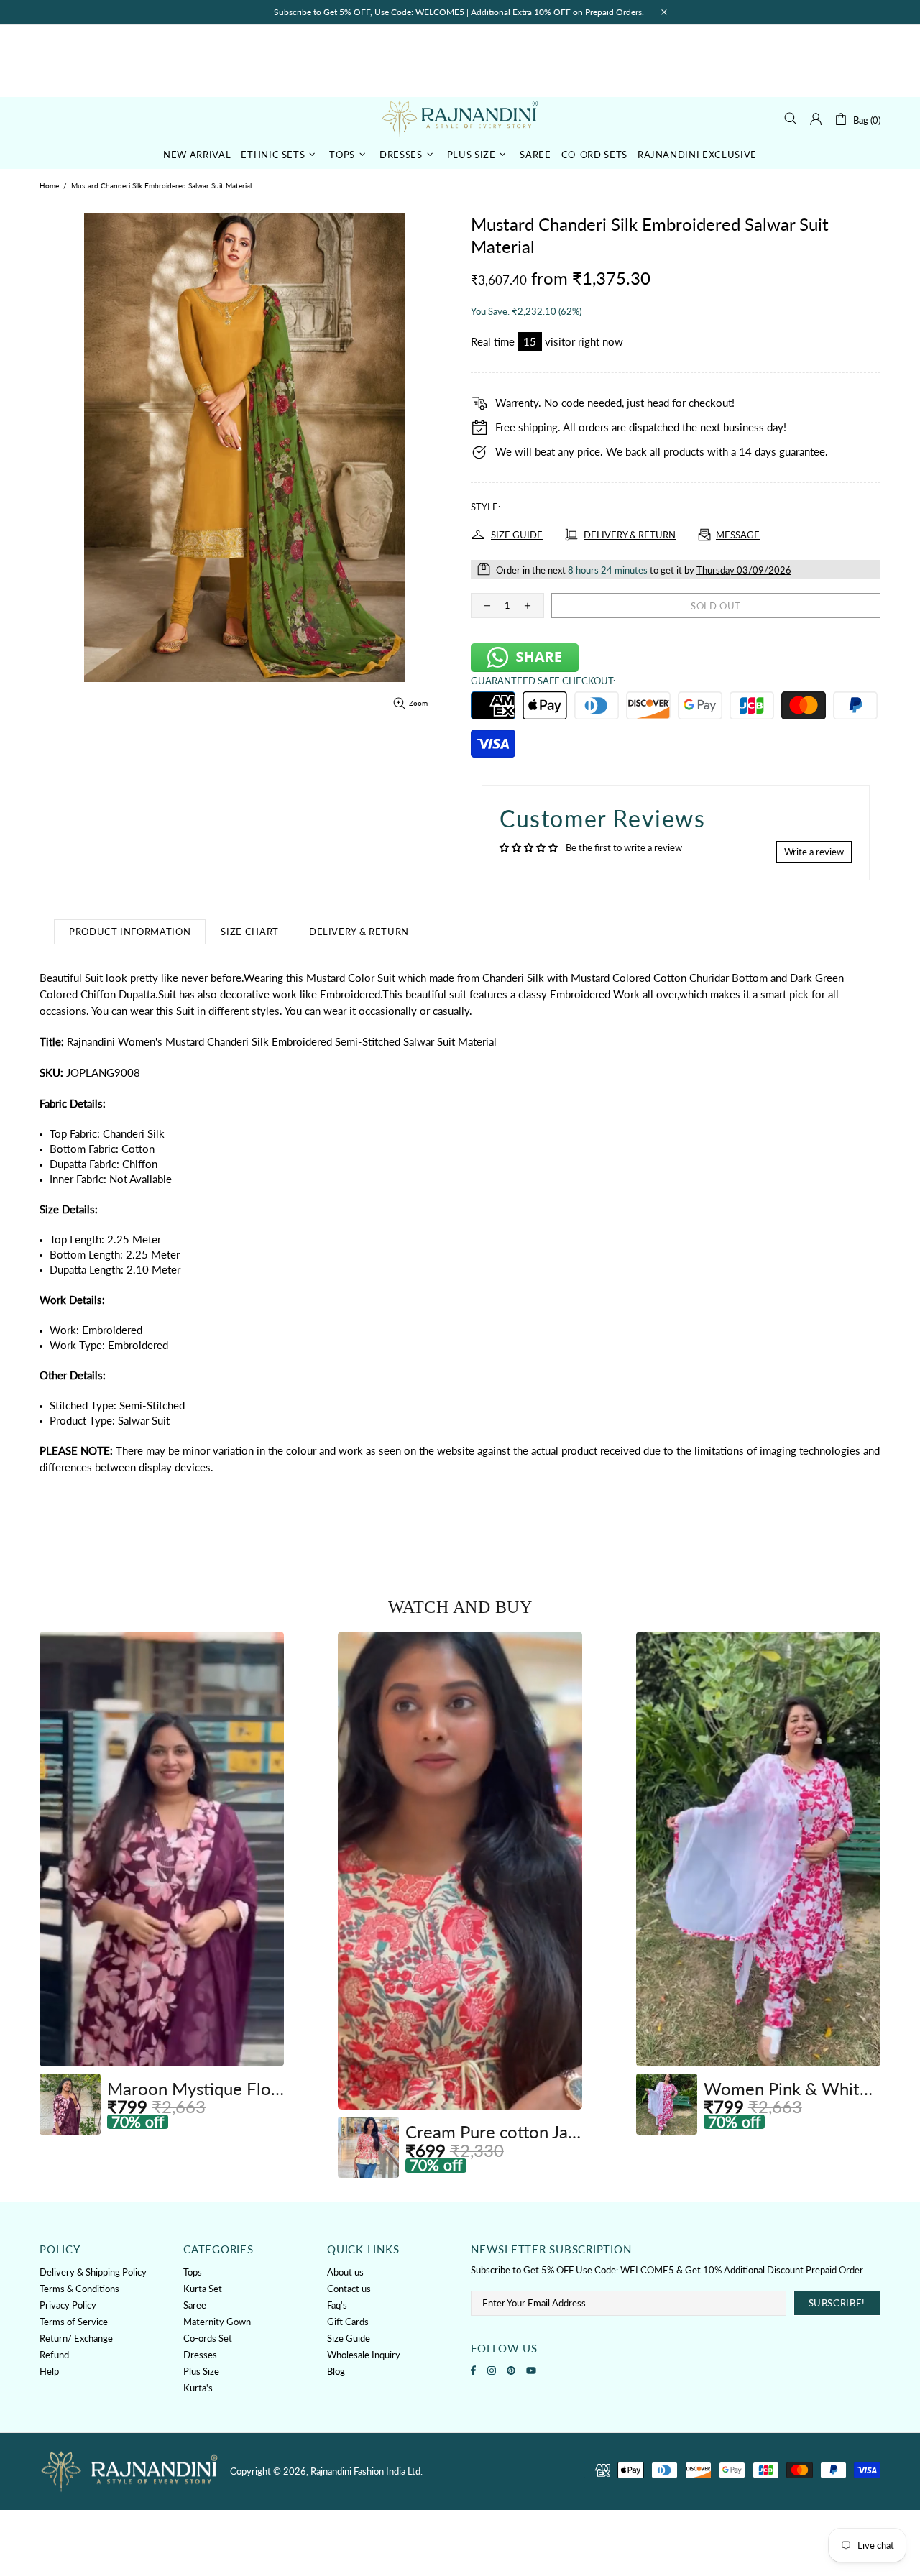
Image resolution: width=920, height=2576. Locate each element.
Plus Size (201, 2371)
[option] (162, 1883)
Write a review (814, 852)
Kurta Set (203, 2288)
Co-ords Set (208, 2338)
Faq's (337, 2305)
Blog (336, 2371)
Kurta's (198, 2388)
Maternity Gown (217, 2322)
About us (345, 2272)
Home (49, 185)
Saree (195, 2305)
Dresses (200, 2355)
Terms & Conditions (79, 2288)
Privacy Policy (68, 2305)
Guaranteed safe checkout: (543, 681)
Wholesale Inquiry (364, 2355)
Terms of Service (74, 2322)
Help (49, 2371)
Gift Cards (348, 2322)
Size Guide (349, 2338)
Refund (54, 2355)
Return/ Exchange (76, 2338)
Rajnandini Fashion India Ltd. (460, 118)
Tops (193, 2272)
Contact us (349, 2288)
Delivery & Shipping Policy (93, 2272)
